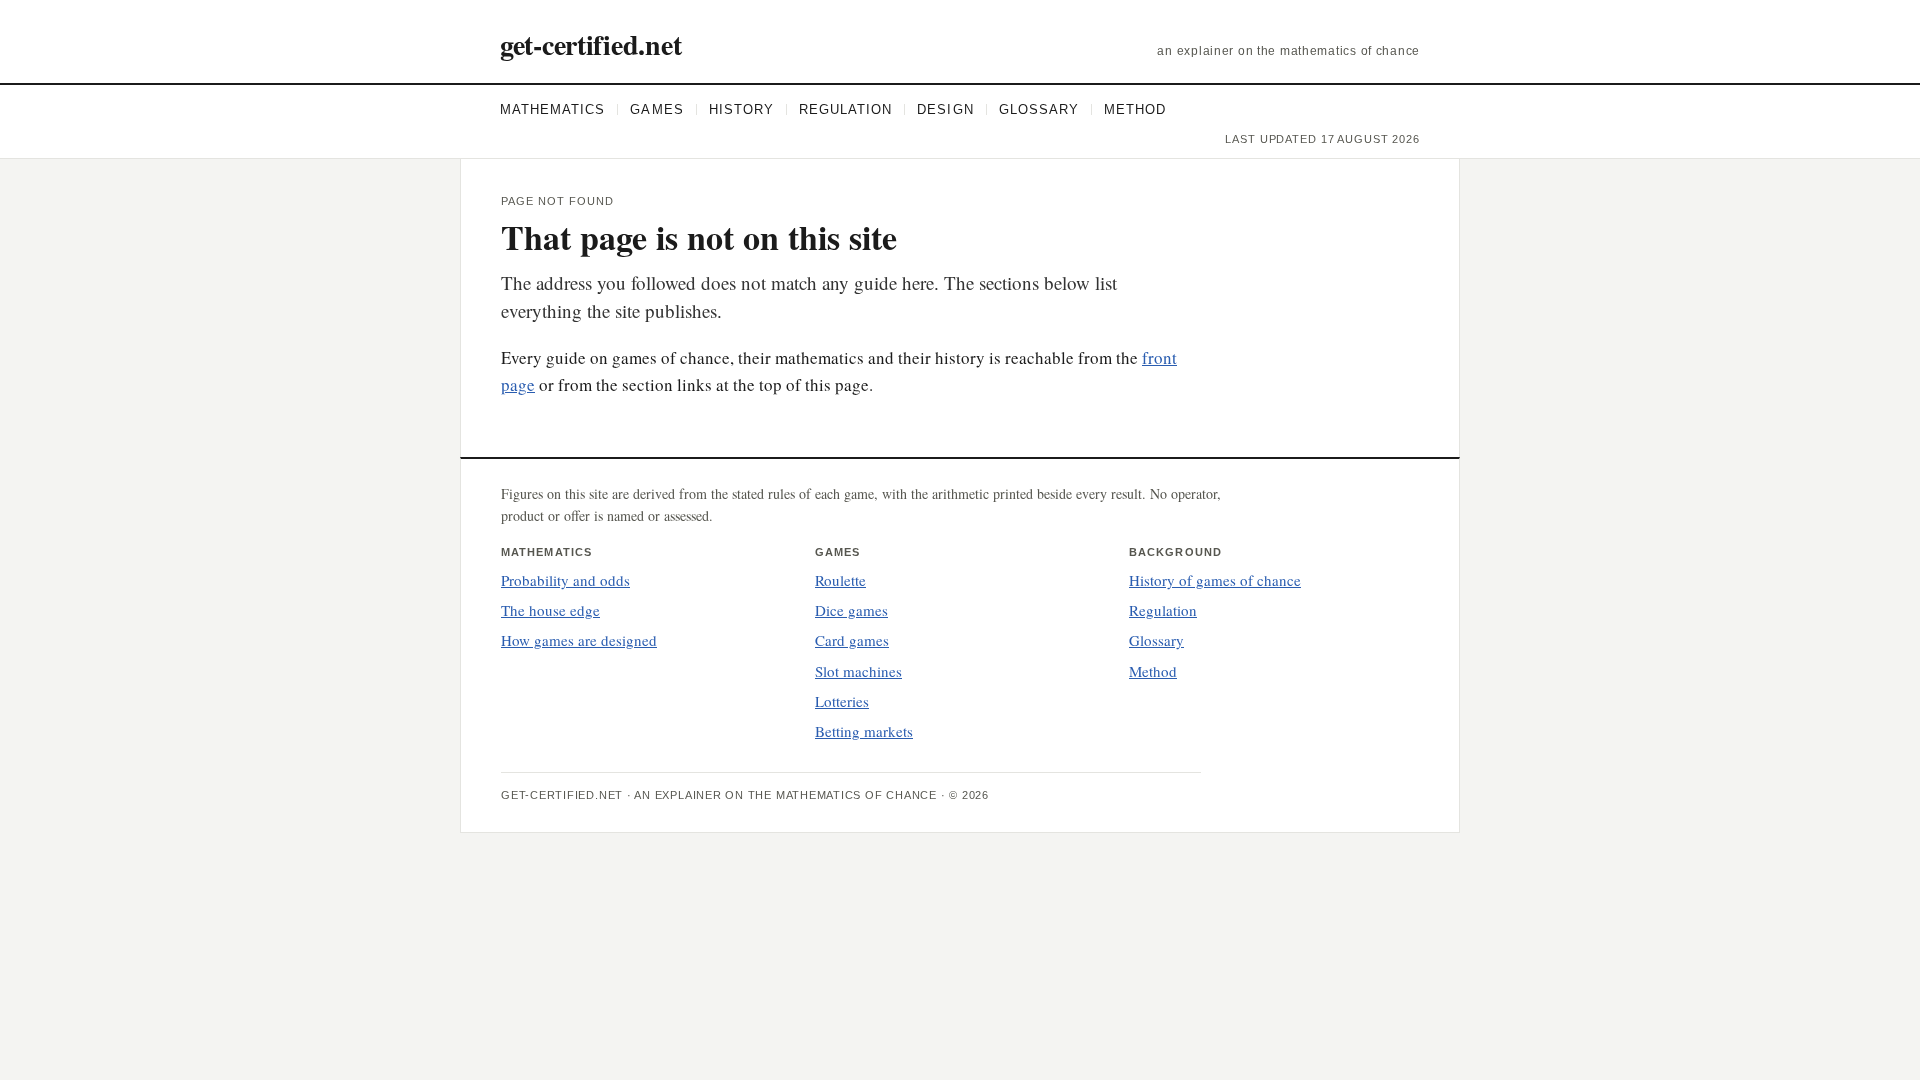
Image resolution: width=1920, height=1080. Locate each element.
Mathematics (552, 109)
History (741, 109)
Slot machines (858, 671)
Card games (852, 640)
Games (656, 109)
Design (945, 109)
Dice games (851, 610)
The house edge (550, 610)
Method (1135, 109)
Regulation (845, 109)
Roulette (840, 580)
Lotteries (842, 701)
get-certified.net (590, 44)
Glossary (1039, 109)
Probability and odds (565, 580)
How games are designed (579, 640)
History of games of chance (1215, 580)
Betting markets (864, 731)
